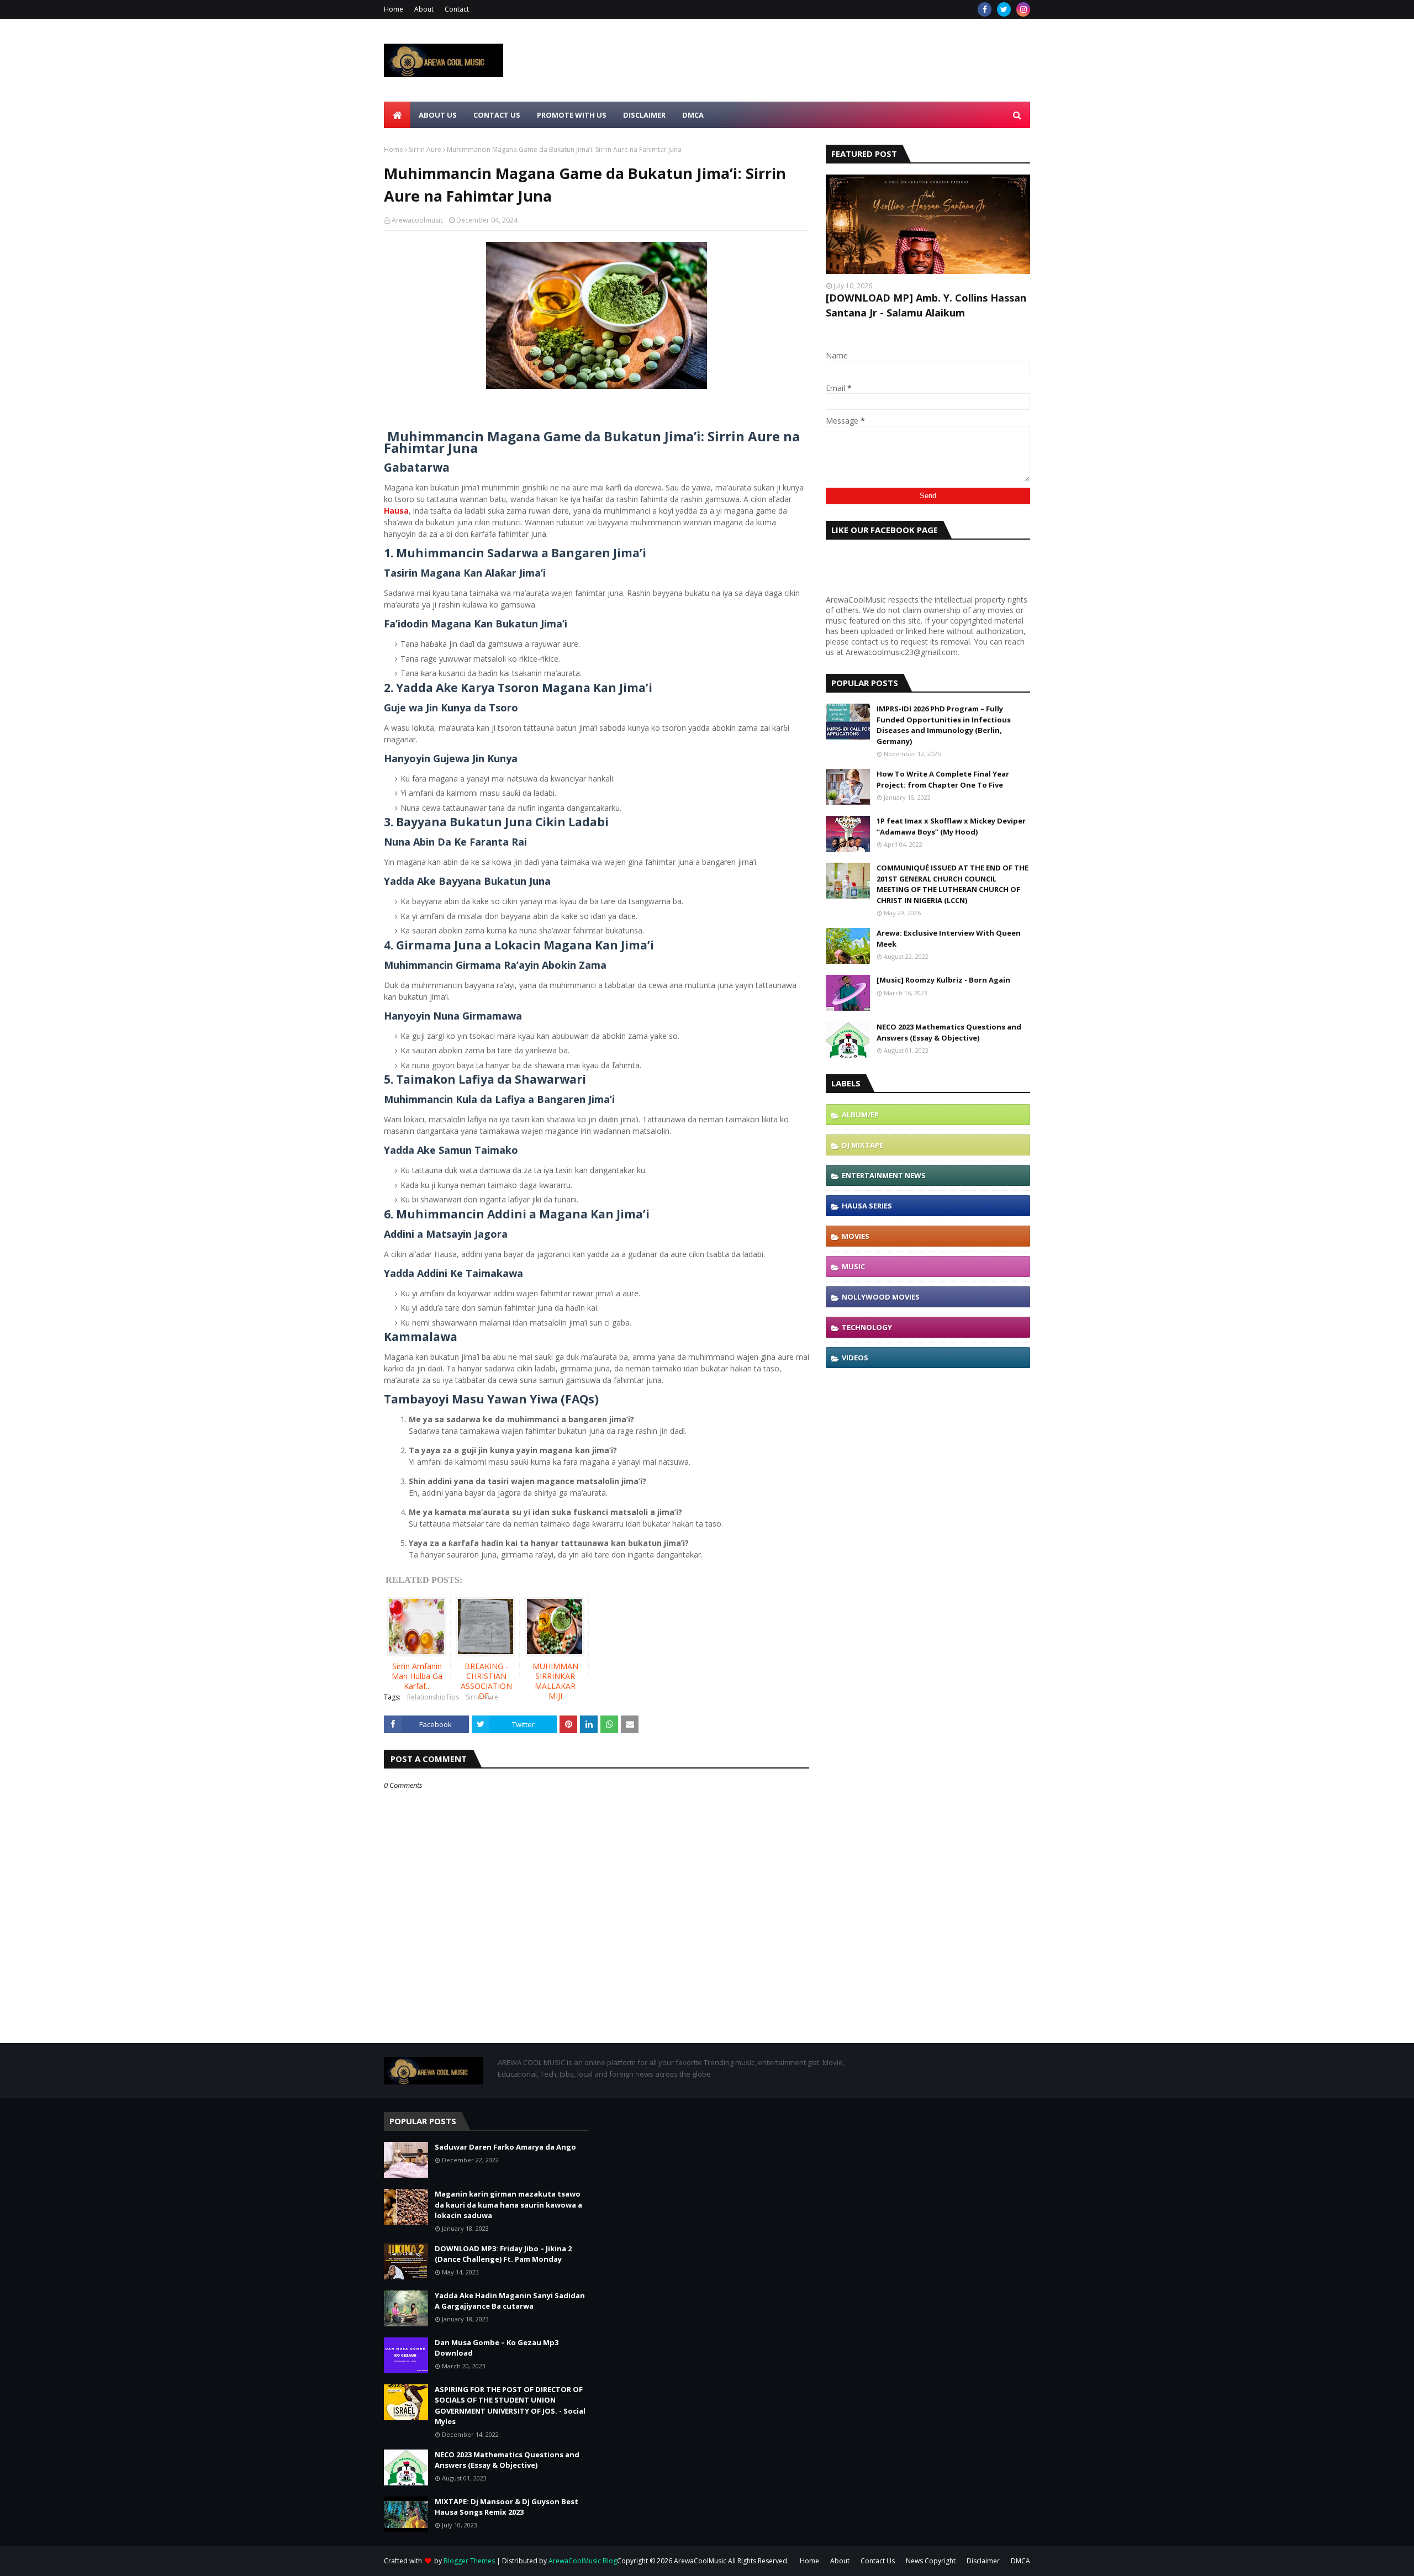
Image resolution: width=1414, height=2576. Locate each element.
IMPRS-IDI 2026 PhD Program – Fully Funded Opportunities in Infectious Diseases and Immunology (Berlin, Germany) (944, 725)
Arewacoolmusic (418, 220)
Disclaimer (983, 2561)
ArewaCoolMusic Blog (583, 2561)
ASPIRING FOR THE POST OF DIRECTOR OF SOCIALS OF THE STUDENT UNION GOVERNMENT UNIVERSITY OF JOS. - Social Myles (510, 2406)
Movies (856, 1236)
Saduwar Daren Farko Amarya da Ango (505, 2147)
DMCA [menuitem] (693, 115)
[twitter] (1004, 9)
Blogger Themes (469, 2561)
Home (394, 9)
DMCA (1020, 2561)
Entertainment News (884, 1175)
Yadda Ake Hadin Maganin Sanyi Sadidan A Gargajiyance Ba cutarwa (510, 2301)
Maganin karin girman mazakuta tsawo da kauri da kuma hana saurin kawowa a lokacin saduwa (508, 2205)
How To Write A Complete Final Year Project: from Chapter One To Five (943, 779)
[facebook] (985, 9)
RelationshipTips (433, 1697)
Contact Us (878, 2561)
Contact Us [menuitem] (497, 115)
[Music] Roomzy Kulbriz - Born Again (943, 980)
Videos (855, 1358)
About (424, 9)
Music (853, 1266)
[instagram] (1023, 9)
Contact (457, 9)
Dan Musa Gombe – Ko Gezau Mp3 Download (497, 2348)
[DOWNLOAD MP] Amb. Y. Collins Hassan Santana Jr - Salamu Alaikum (926, 305)
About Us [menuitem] (438, 115)
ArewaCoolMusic (700, 2561)
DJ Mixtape (862, 1145)
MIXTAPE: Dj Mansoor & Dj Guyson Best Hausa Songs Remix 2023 (506, 2507)
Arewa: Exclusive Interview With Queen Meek (949, 938)
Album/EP (860, 1115)
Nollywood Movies (881, 1297)
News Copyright (931, 2561)
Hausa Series (867, 1206)
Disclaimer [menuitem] (644, 115)
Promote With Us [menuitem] (572, 115)
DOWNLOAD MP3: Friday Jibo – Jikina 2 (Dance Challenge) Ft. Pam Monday (503, 2254)
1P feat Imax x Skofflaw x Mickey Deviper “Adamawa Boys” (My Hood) (951, 826)
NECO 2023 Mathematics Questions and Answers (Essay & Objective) (949, 1032)
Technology (867, 1327)
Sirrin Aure (425, 149)
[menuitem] (397, 115)
